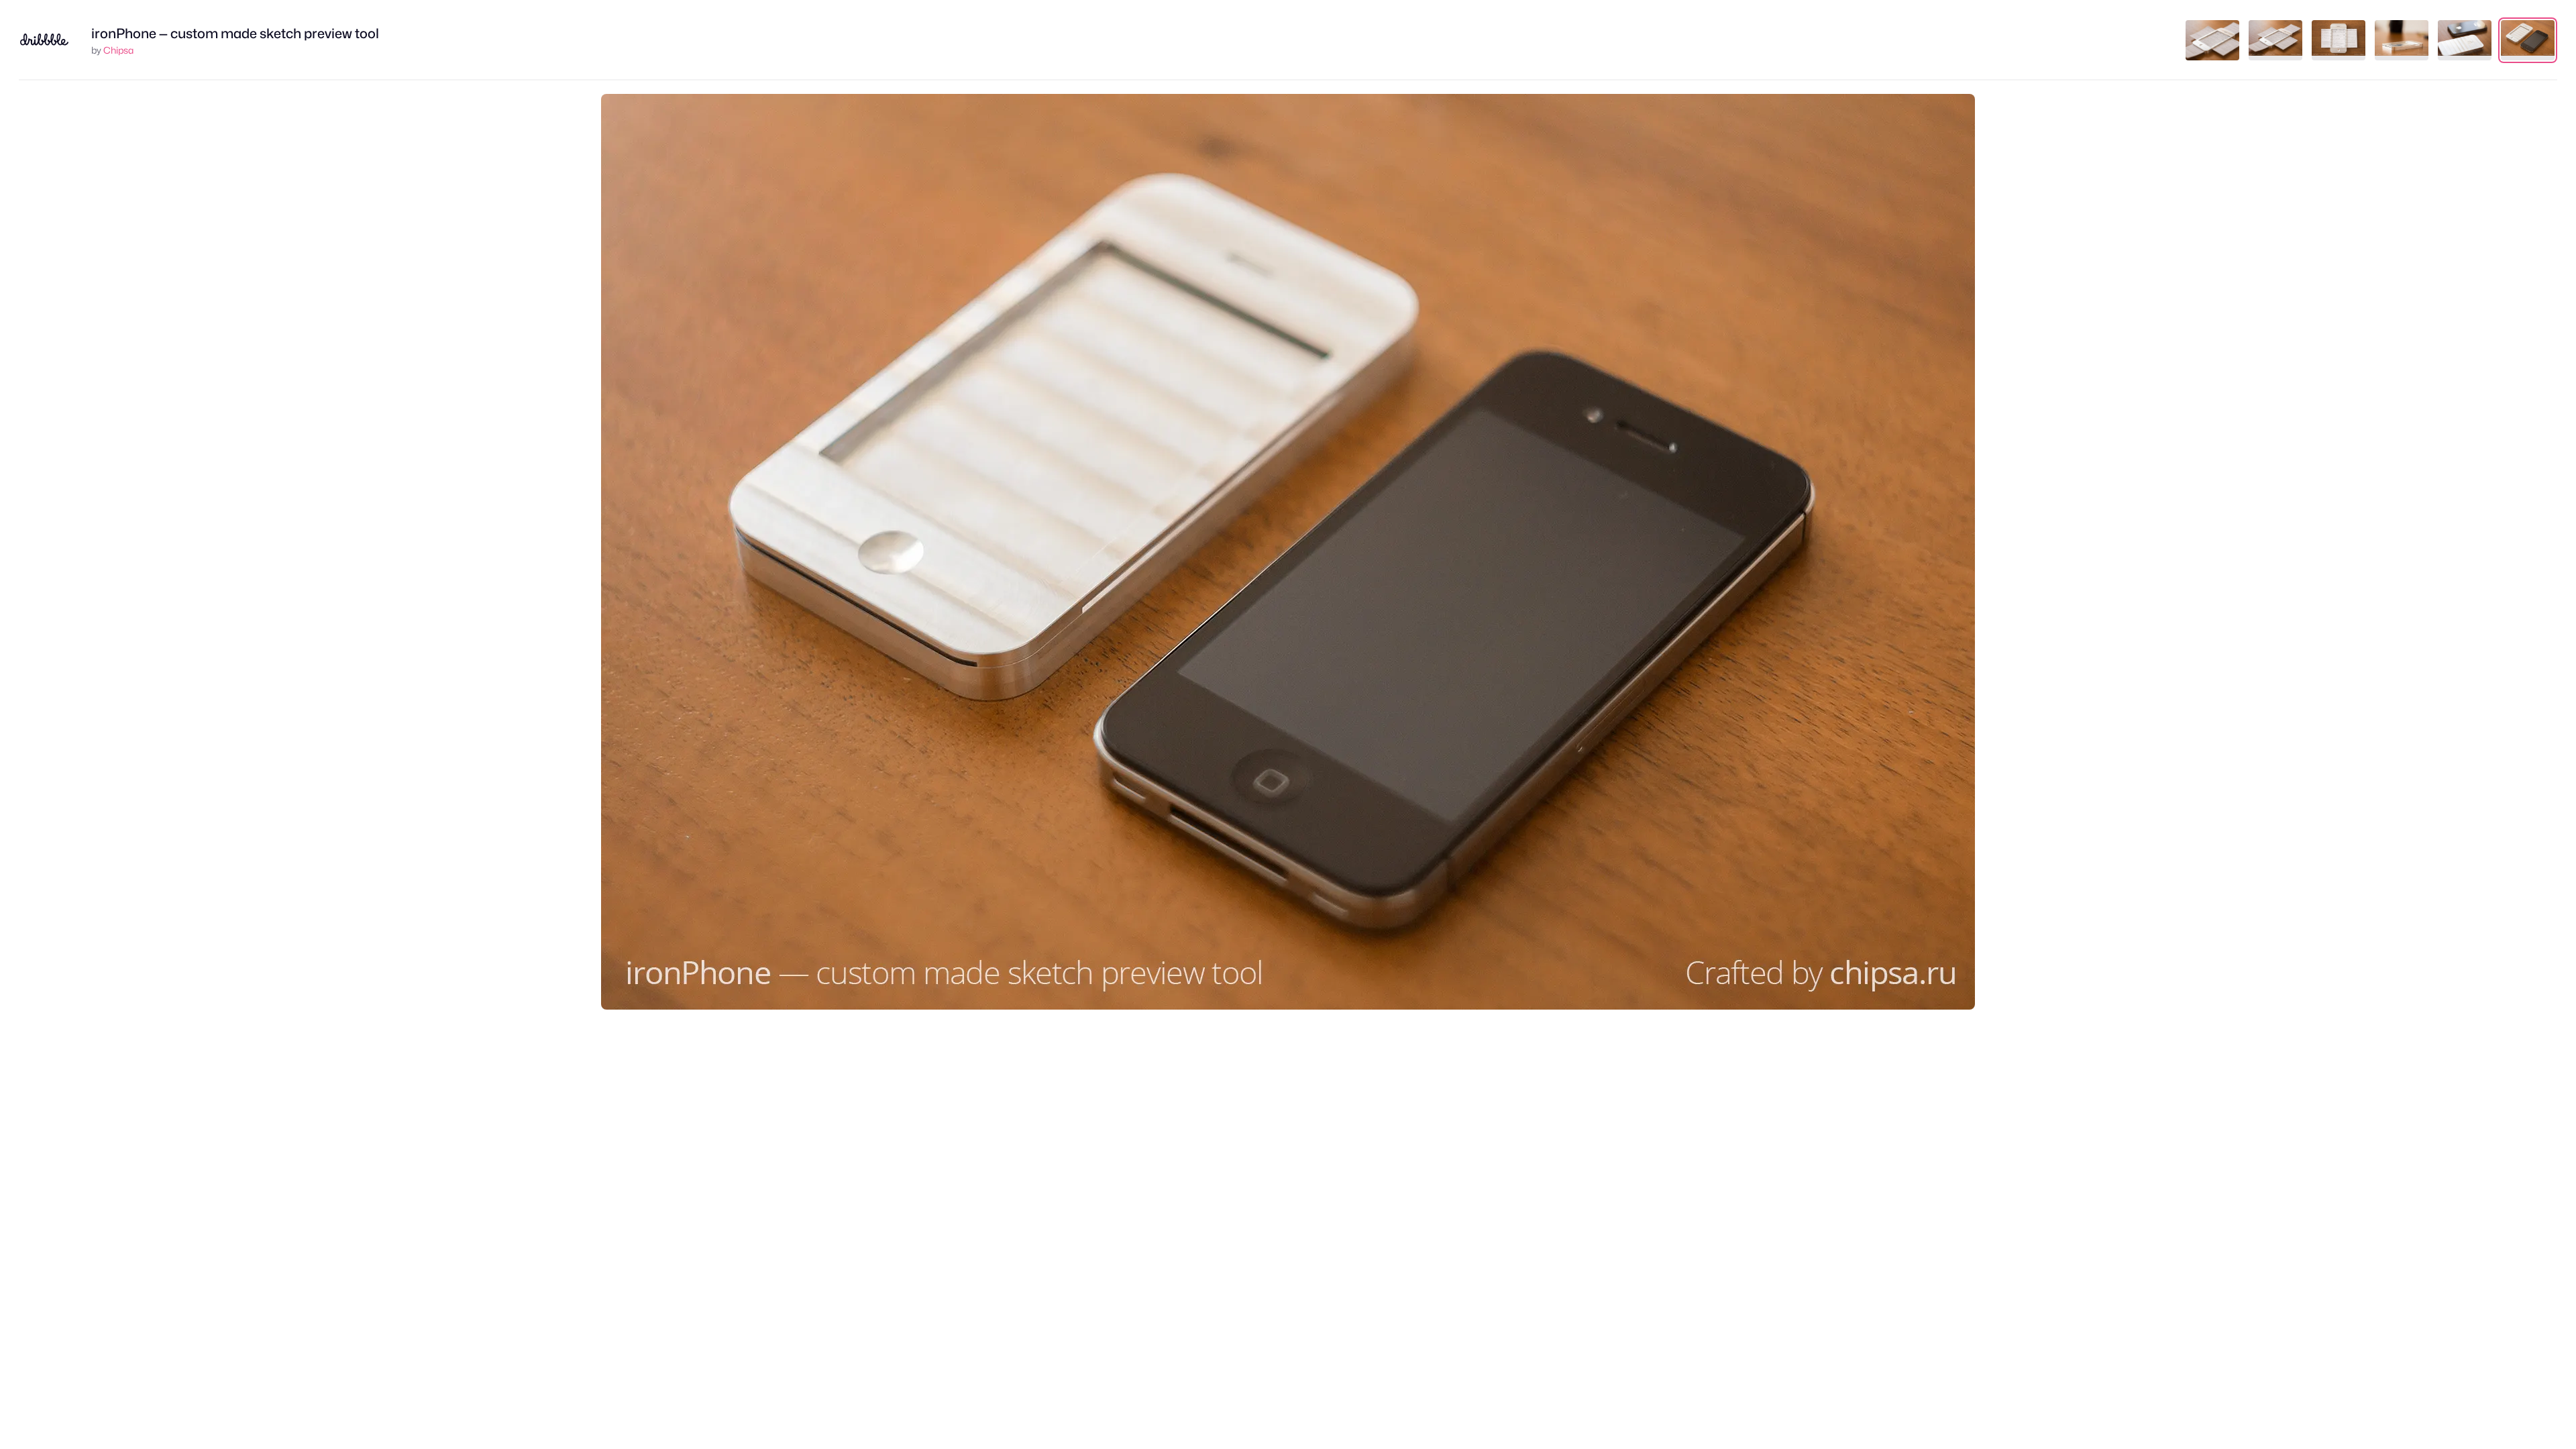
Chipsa (118, 50)
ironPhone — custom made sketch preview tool (235, 34)
